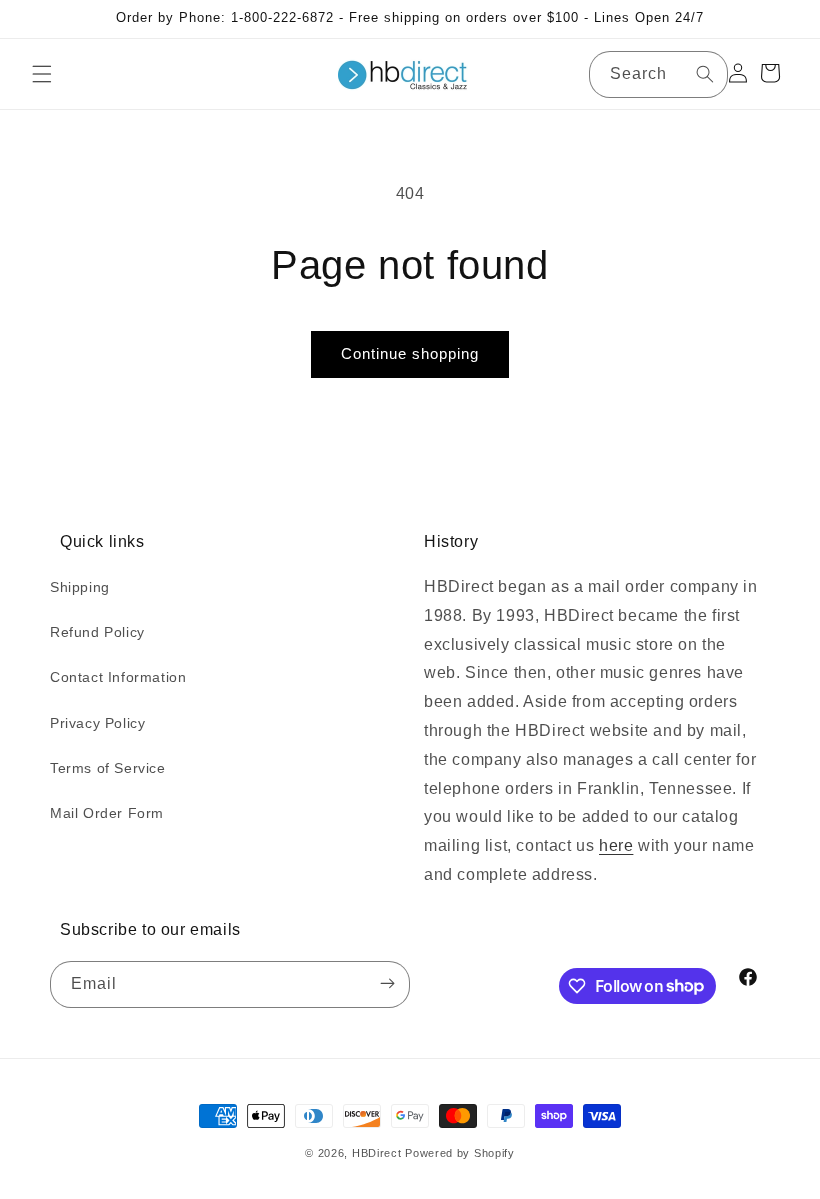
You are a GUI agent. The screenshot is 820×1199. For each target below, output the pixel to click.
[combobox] (658, 74)
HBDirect (377, 1153)
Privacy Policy (97, 723)
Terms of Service (108, 768)
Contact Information (118, 677)
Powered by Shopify (460, 1153)
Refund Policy (97, 632)
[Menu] (42, 74)
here (616, 845)
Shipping (80, 587)
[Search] (705, 74)
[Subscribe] (387, 984)
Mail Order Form (107, 813)
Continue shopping (410, 353)
